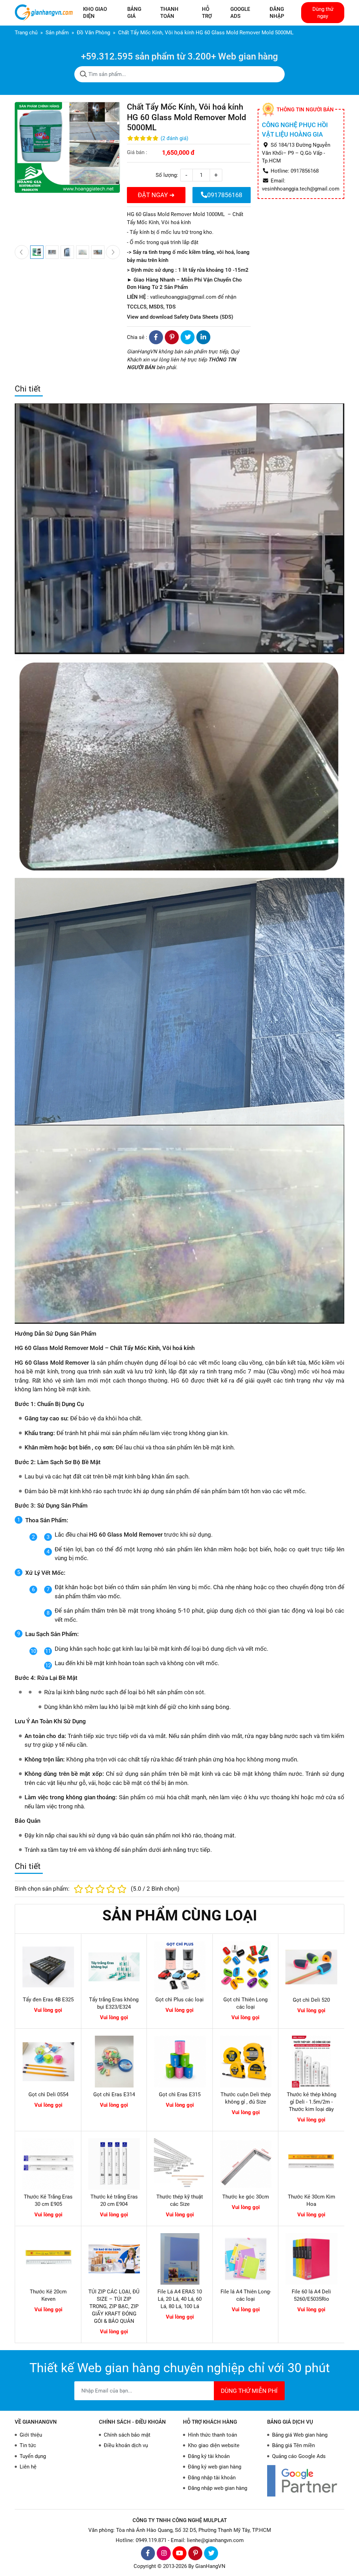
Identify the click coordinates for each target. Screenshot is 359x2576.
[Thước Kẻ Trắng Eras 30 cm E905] (48, 2164)
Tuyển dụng (33, 2456)
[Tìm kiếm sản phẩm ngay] (83, 74)
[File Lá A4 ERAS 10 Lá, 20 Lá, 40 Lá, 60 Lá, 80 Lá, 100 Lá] (180, 2259)
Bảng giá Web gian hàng (300, 2435)
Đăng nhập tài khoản (212, 2478)
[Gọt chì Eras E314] (114, 2062)
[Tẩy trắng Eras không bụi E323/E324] (114, 1967)
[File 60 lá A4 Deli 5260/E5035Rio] (311, 2259)
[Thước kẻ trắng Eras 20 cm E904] (114, 2164)
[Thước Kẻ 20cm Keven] (48, 2259)
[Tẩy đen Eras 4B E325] (48, 1967)
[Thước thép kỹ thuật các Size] (180, 2164)
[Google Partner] (306, 2481)
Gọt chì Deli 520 (311, 2000)
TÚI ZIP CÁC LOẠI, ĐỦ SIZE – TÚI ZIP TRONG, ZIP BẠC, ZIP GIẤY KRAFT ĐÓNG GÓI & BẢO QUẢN (114, 2306)
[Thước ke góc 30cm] (246, 2164)
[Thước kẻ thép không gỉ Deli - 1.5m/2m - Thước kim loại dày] (311, 2062)
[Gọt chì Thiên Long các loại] (246, 1967)
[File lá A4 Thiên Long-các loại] (246, 2259)
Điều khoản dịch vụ (126, 2445)
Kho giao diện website (214, 2445)
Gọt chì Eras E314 (114, 2094)
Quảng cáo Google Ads (299, 2456)
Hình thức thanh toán (212, 2435)
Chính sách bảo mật (127, 2435)
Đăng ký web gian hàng (215, 2467)
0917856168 (225, 195)
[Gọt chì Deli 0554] (48, 2062)
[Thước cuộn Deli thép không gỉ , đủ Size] (246, 2062)
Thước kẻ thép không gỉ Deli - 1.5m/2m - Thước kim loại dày (311, 2102)
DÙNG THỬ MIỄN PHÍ (249, 2391)
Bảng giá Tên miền (293, 2445)
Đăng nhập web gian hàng (218, 2488)
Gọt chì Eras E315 (180, 2094)
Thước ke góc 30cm (246, 2197)
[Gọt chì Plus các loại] (180, 1967)
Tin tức (28, 2445)
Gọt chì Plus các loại (179, 2000)
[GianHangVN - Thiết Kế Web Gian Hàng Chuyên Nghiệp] (45, 13)
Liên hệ (28, 2467)
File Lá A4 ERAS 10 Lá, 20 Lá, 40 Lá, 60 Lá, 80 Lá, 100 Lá (180, 2299)
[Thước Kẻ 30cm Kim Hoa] (311, 2164)
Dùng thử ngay (323, 13)
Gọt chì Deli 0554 (48, 2094)
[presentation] (22, 252)
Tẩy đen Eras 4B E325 (48, 2000)
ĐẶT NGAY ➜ (156, 195)
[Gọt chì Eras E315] (180, 2062)
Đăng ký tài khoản (209, 2456)
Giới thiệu (31, 2435)
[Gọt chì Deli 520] (311, 1967)
